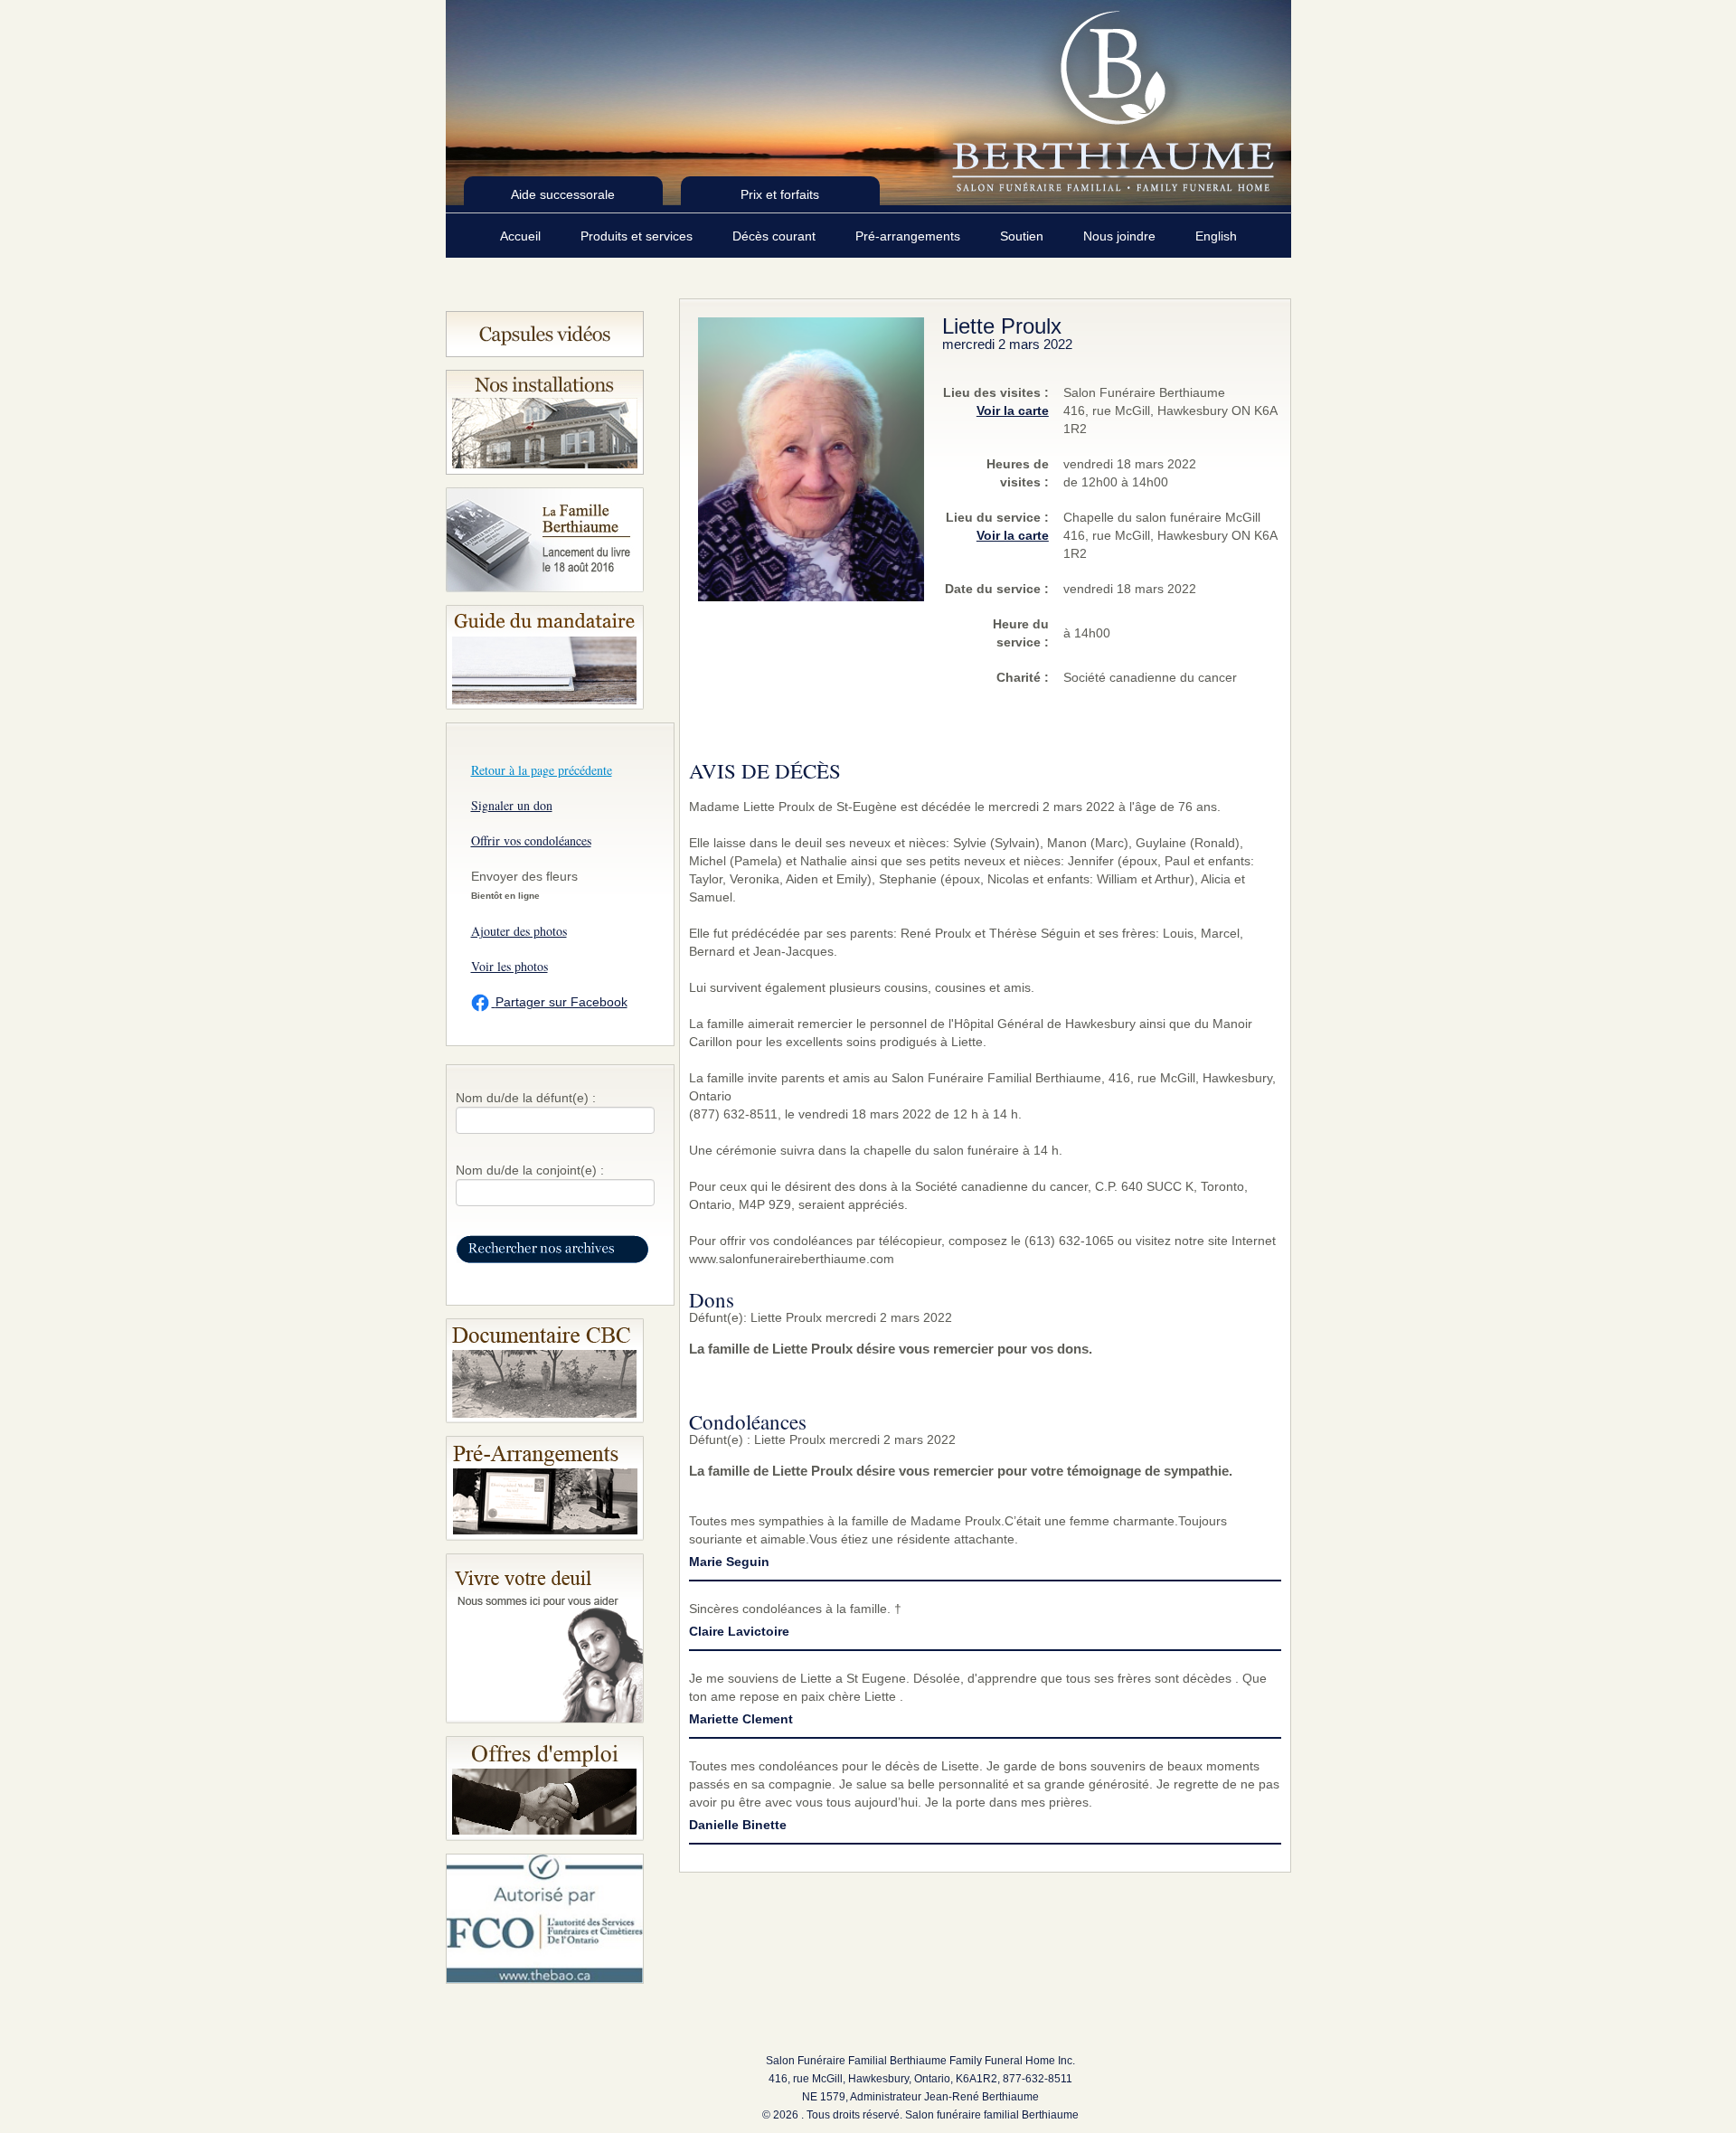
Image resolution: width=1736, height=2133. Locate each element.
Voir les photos (509, 966)
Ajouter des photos (519, 931)
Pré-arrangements (910, 236)
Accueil (522, 236)
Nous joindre (1121, 236)
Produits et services (638, 236)
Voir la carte (1013, 411)
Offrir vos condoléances (531, 840)
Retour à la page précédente (542, 770)
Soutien (1024, 236)
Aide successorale (563, 194)
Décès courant (776, 236)
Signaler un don (512, 805)
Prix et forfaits (780, 194)
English (1216, 236)
